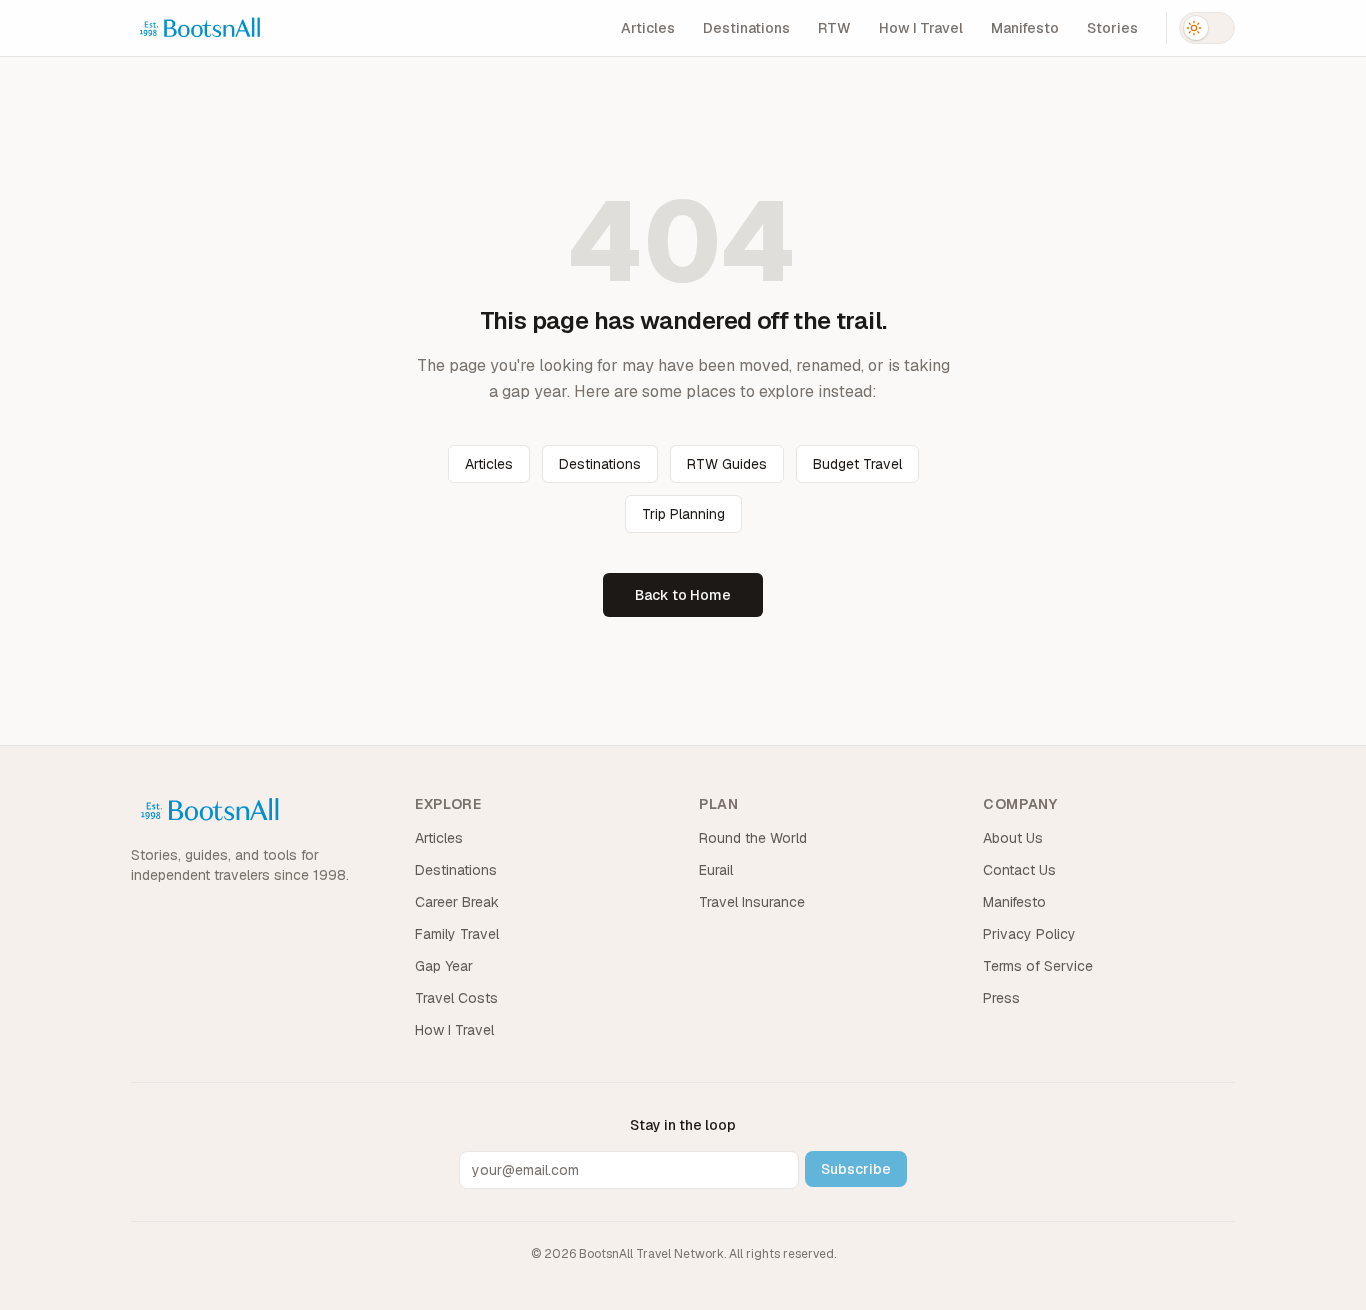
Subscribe (856, 1169)
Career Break (457, 902)
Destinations (746, 28)
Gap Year (444, 966)
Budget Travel (857, 464)
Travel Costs (456, 998)
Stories (1112, 28)
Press (1001, 998)
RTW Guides (727, 464)
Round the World (753, 838)
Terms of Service (1038, 966)
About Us (1013, 838)
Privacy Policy (1029, 934)
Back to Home (683, 595)
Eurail (716, 870)
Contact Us (1019, 870)
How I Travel (921, 28)
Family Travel (457, 934)
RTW (834, 28)
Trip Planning (683, 514)
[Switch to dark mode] (1207, 28)
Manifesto (1025, 28)
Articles (648, 28)
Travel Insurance (752, 902)
